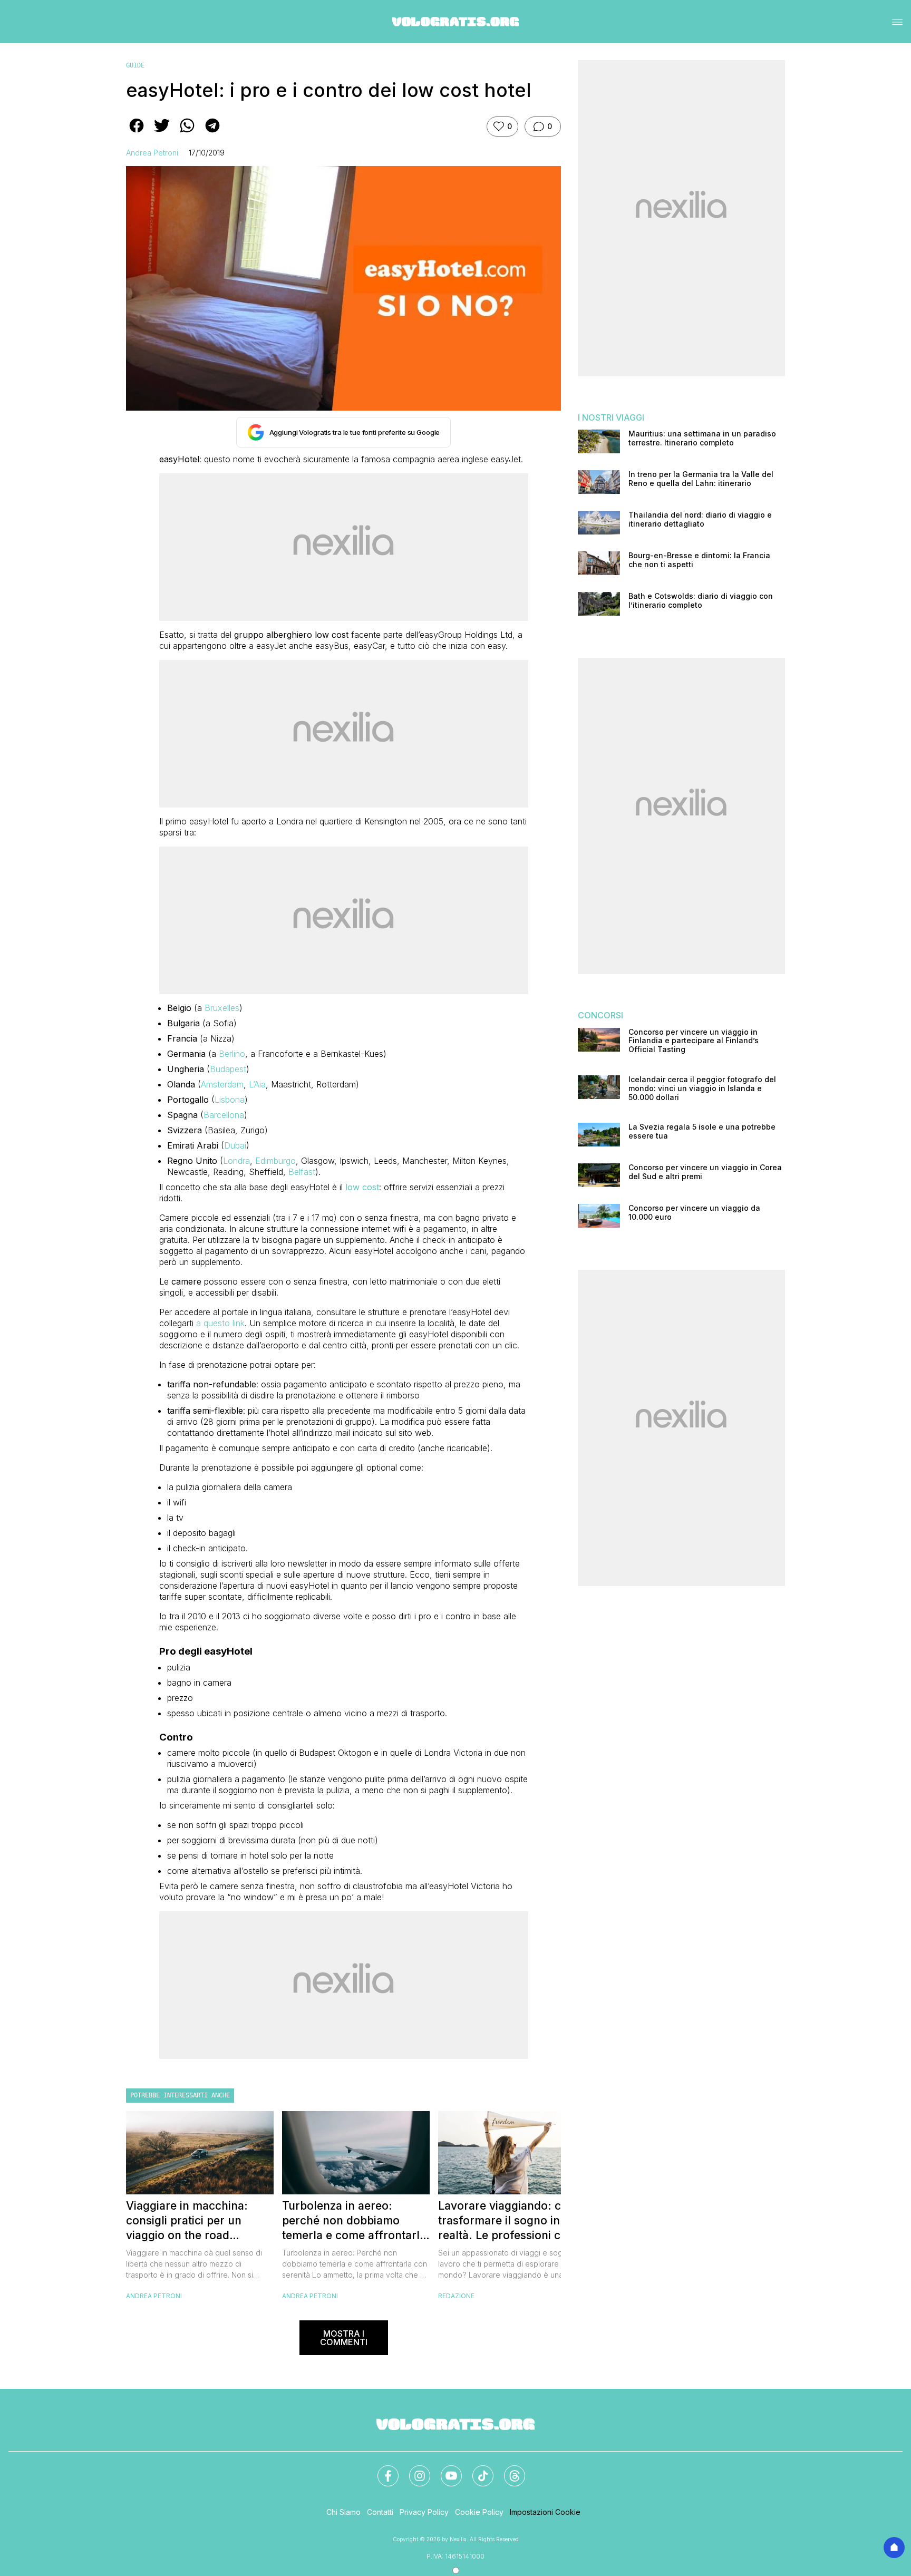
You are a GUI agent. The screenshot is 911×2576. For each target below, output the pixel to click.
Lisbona (230, 1100)
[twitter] (162, 133)
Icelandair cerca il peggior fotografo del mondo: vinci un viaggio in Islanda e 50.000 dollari (702, 1088)
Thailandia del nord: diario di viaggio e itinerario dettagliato (700, 519)
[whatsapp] (187, 133)
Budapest (228, 1069)
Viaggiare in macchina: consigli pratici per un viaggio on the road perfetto (187, 2221)
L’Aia (257, 1084)
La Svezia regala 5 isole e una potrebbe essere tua (702, 1131)
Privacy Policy (424, 2512)
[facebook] (137, 133)
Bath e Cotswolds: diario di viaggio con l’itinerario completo (701, 601)
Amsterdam (222, 1084)
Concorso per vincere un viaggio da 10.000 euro (694, 1213)
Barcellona (224, 1115)
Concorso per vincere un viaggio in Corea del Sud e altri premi (705, 1172)
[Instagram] (413, 2470)
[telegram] (212, 133)
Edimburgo (275, 1161)
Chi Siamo (343, 2512)
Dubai (235, 1145)
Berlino (232, 1054)
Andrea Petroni (152, 153)
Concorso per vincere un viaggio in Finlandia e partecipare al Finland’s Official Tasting (694, 1041)
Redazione (456, 2296)
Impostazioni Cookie (545, 2512)
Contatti (380, 2512)
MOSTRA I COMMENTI (344, 2338)
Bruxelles (222, 1008)
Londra (236, 1161)
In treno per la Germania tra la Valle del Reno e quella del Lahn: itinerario (701, 479)
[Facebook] (382, 2470)
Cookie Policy (479, 2512)
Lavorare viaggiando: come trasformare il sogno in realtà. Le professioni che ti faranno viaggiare (511, 2221)
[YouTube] (445, 2470)
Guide (135, 65)
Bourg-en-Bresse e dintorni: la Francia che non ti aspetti (699, 560)
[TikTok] (477, 2470)
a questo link (220, 1323)
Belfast (302, 1172)
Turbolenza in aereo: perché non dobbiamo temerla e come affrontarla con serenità (354, 2221)
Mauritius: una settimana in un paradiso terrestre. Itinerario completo (702, 438)
